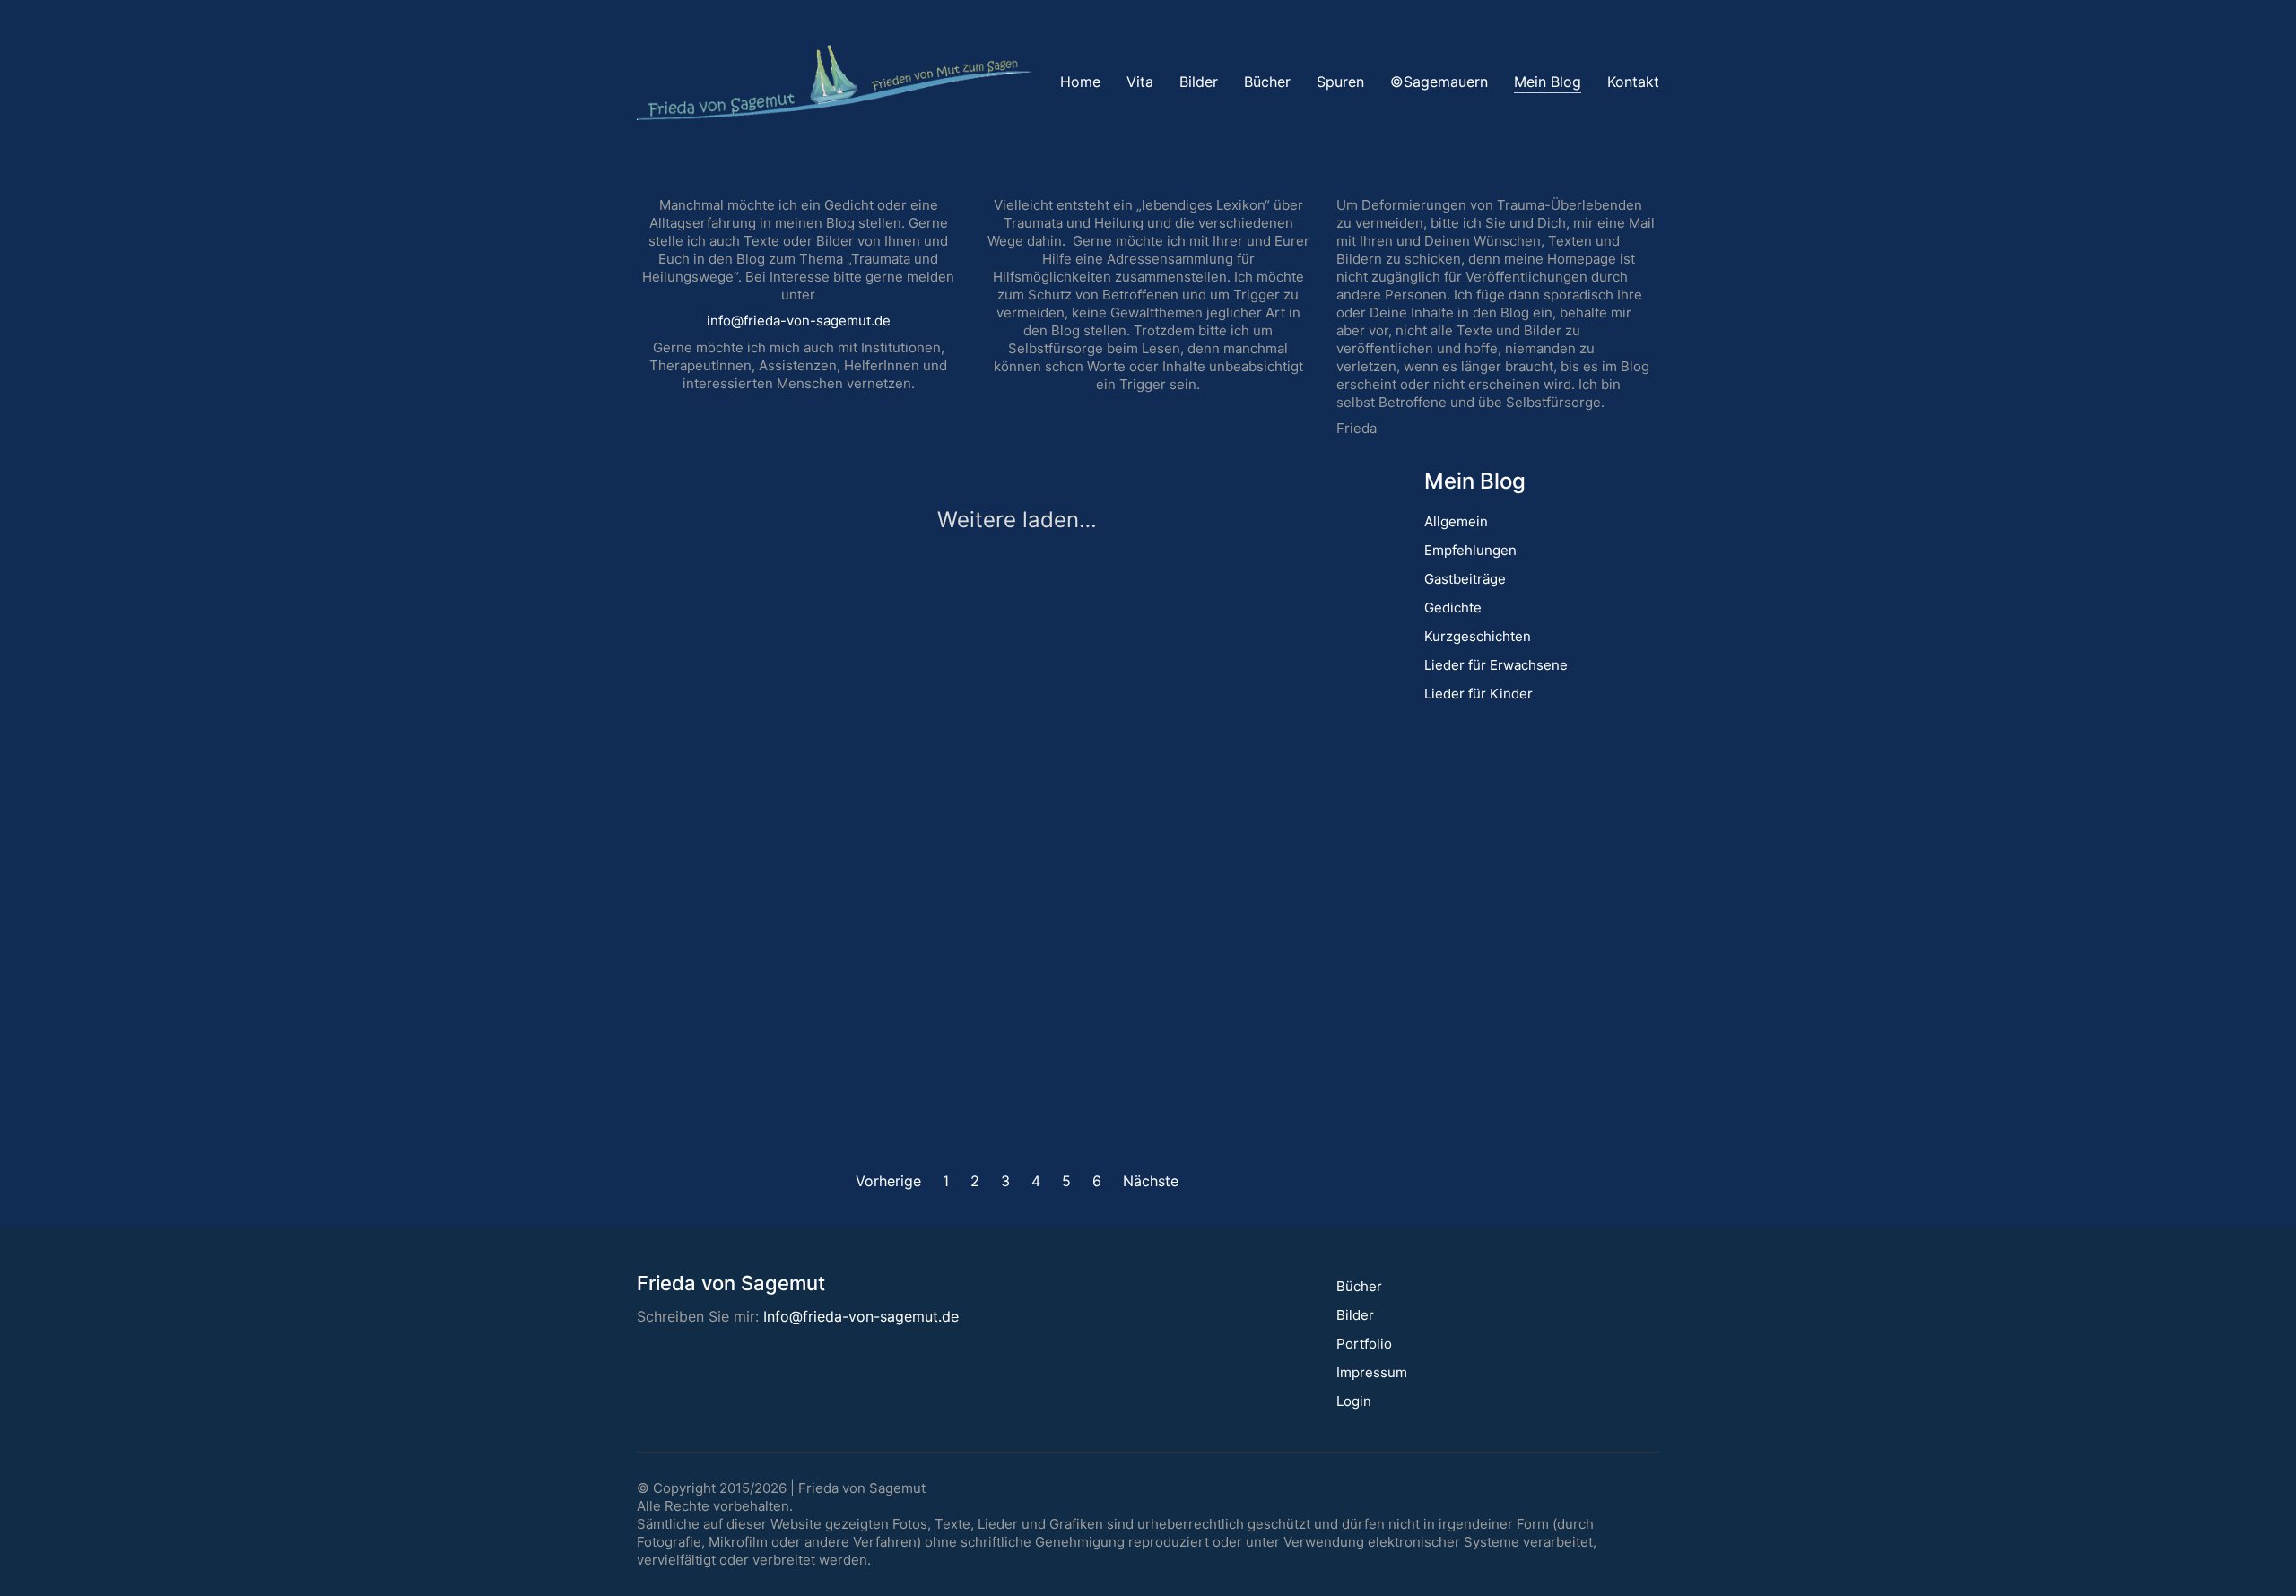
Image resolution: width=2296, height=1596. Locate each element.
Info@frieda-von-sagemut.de (861, 1316)
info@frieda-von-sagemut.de (799, 321)
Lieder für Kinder (1478, 694)
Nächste (1153, 1181)
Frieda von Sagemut (862, 1488)
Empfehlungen (1470, 550)
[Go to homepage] (834, 82)
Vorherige (886, 1181)
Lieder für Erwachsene (1496, 665)
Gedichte (1453, 607)
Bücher (1359, 1286)
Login (1354, 1401)
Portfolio (1364, 1344)
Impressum (1372, 1372)
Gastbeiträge (1465, 579)
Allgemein (1456, 521)
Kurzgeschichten (1478, 636)
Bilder (1355, 1315)
